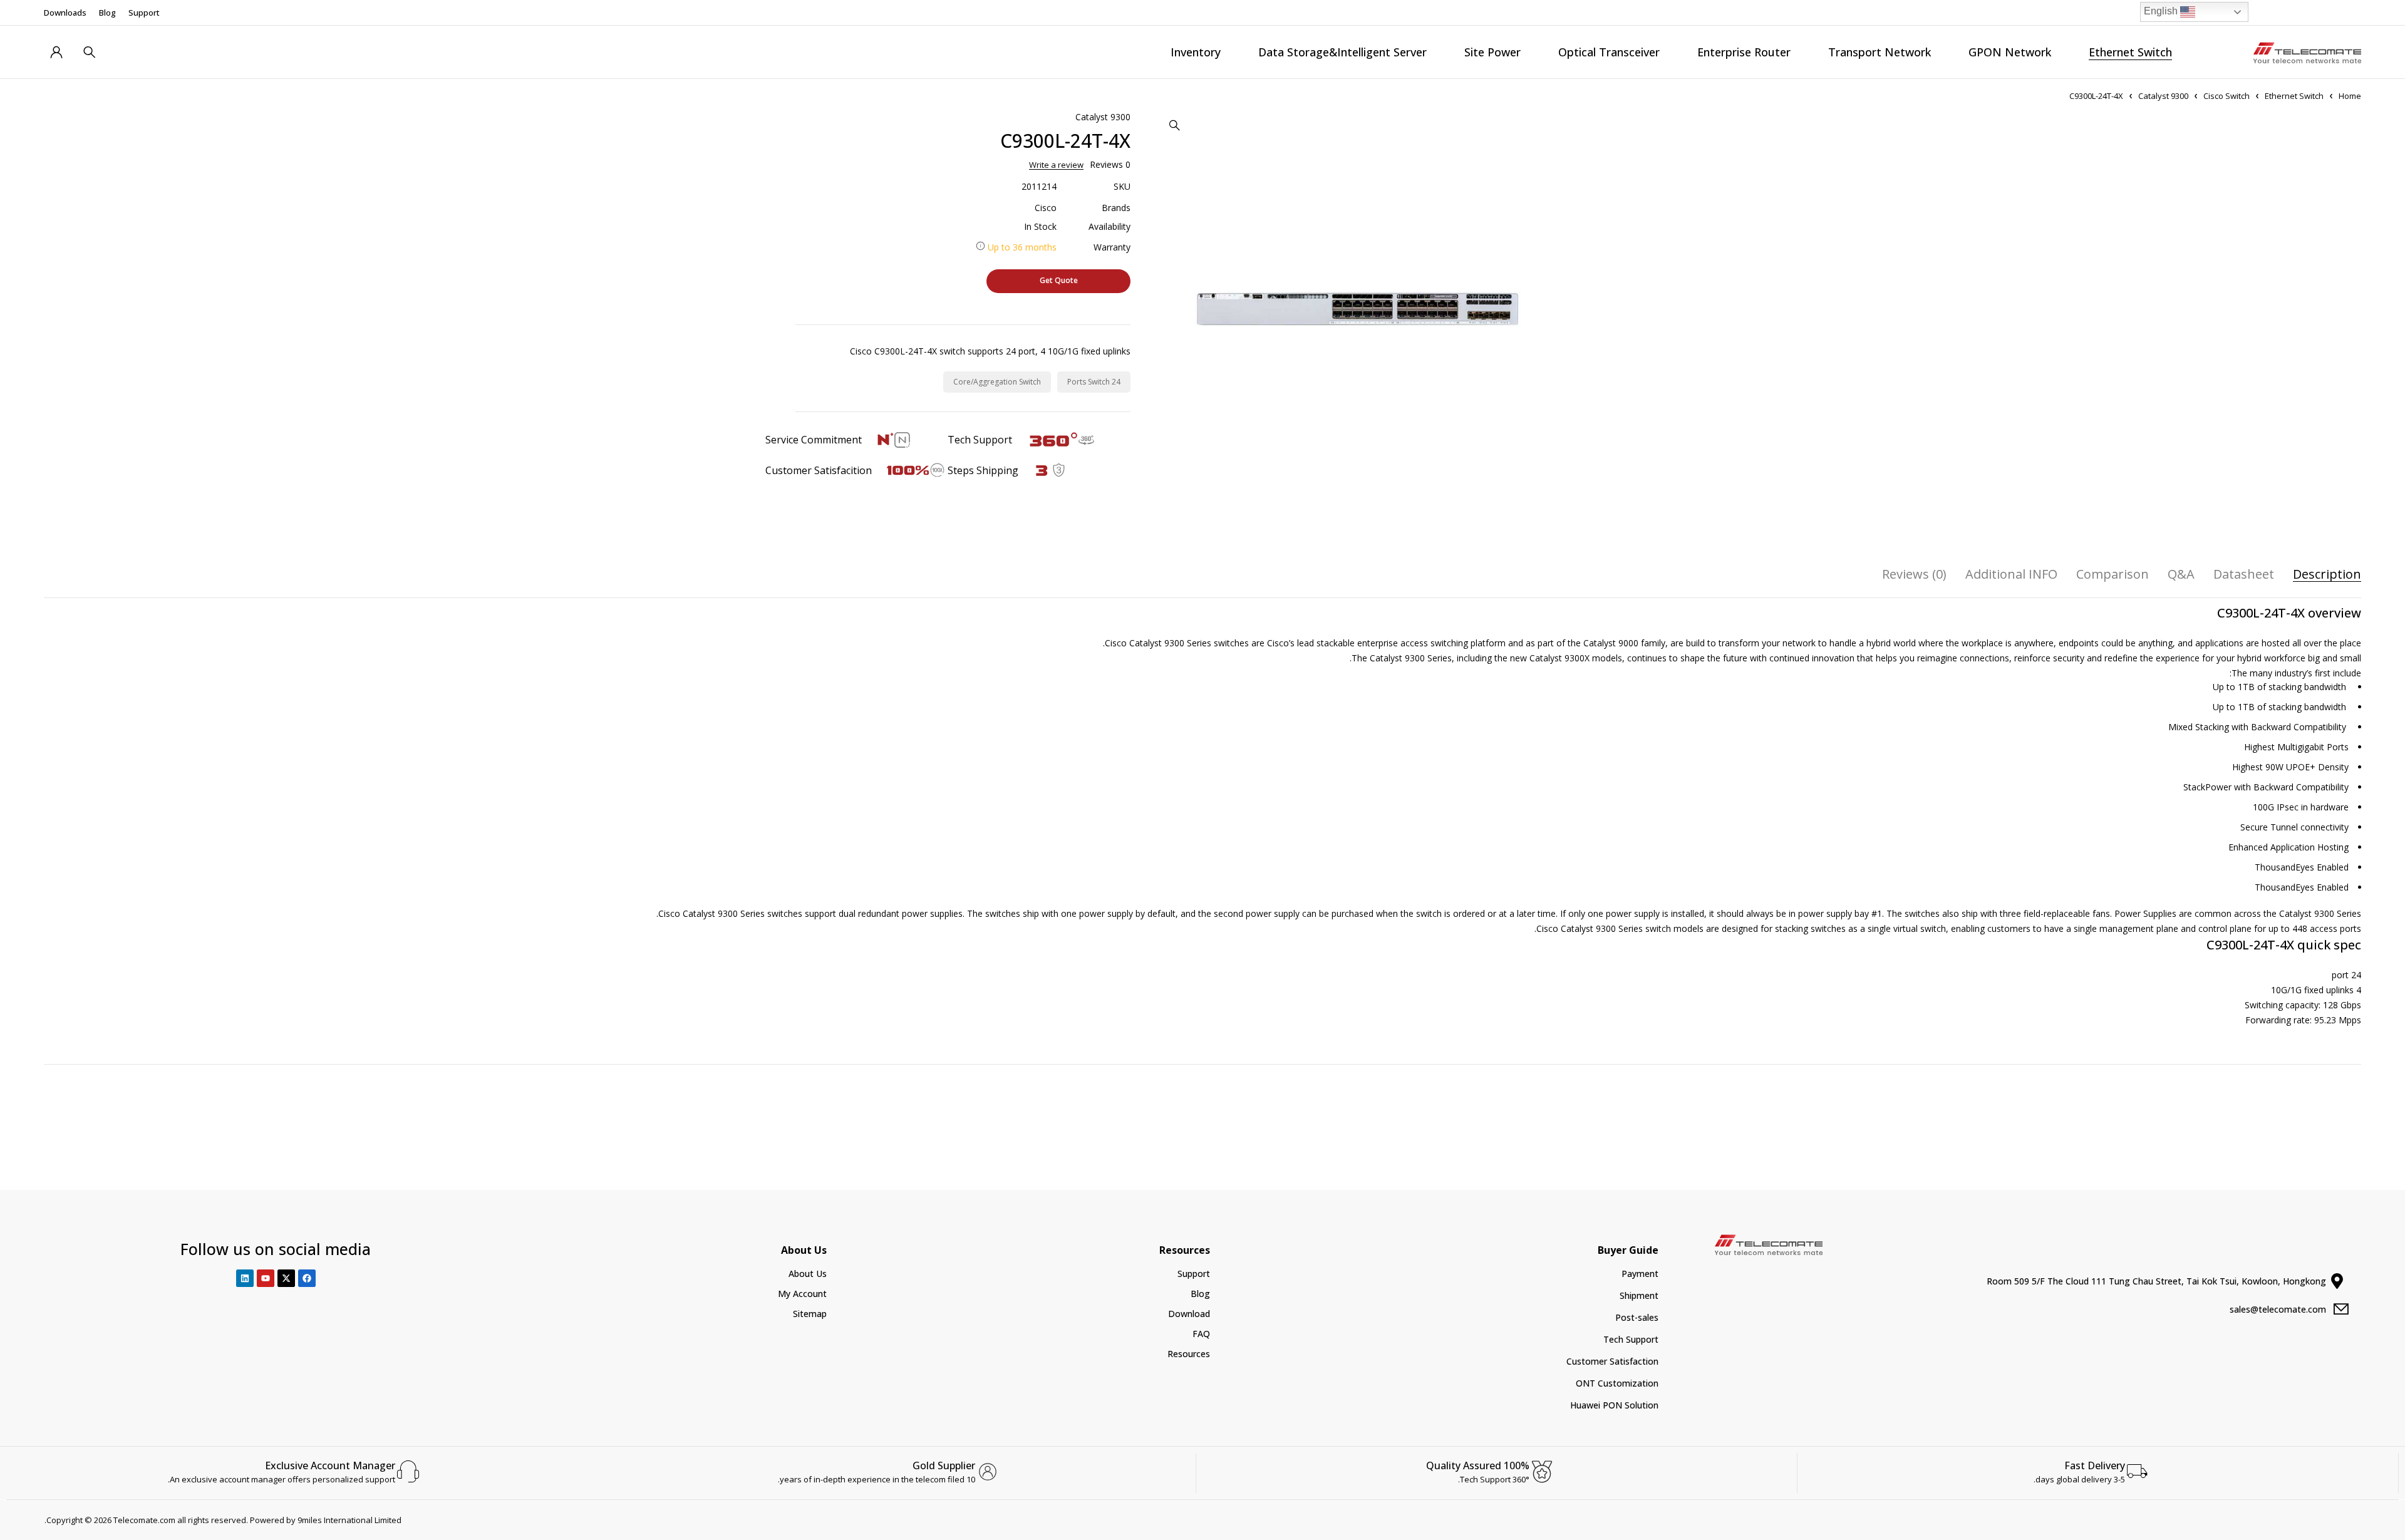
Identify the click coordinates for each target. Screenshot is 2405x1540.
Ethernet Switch (2294, 96)
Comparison (2113, 574)
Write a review (1056, 165)
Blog (107, 13)
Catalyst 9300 (2163, 96)
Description (2327, 574)
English (2162, 11)
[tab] (2327, 574)
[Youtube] (266, 1278)
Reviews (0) (1914, 574)
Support (144, 13)
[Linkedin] (245, 1278)
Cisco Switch (2227, 96)
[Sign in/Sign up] (56, 52)
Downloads (65, 13)
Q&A (2181, 574)
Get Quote (1059, 280)
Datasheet (2244, 574)
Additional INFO (2011, 574)
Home (2350, 96)
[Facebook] (307, 1278)
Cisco (1046, 208)
